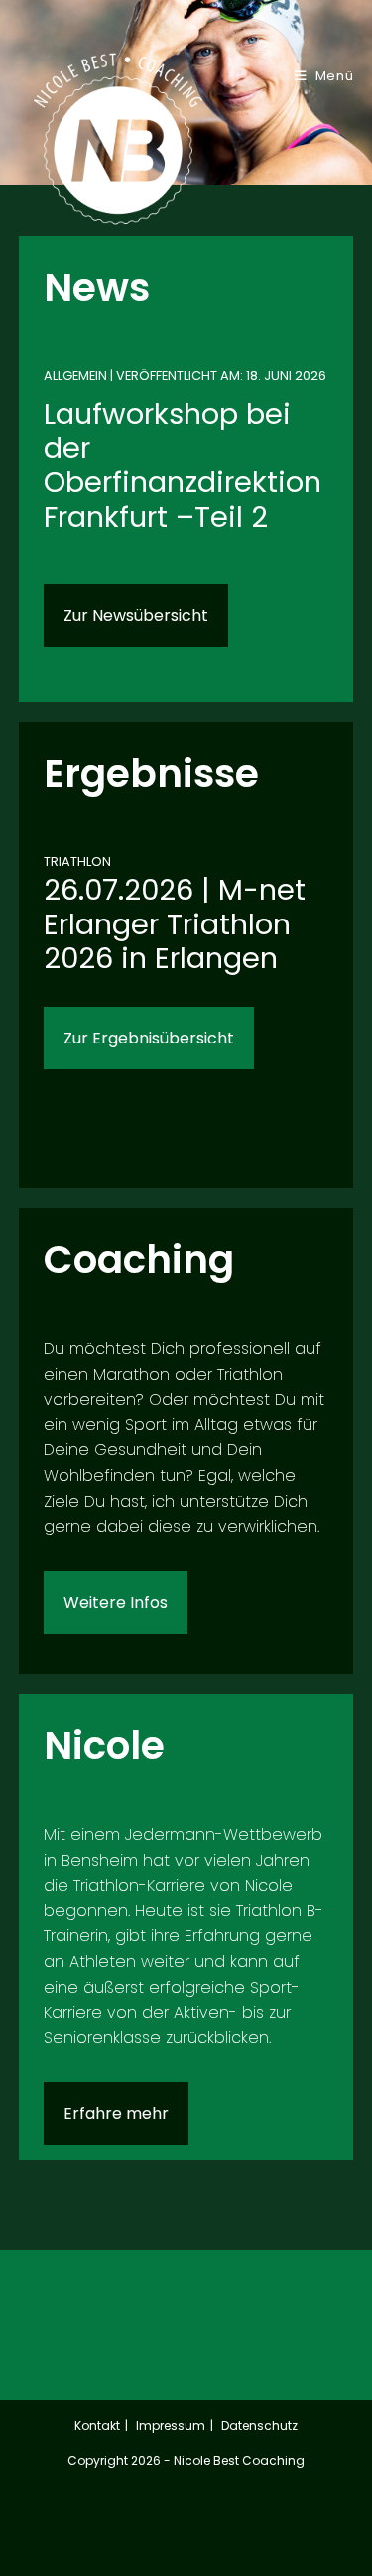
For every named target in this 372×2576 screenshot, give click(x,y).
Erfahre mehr (116, 2113)
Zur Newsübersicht (136, 615)
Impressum (171, 2426)
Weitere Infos (116, 1602)
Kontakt (97, 2426)
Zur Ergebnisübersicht (149, 1038)
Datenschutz (259, 2426)
